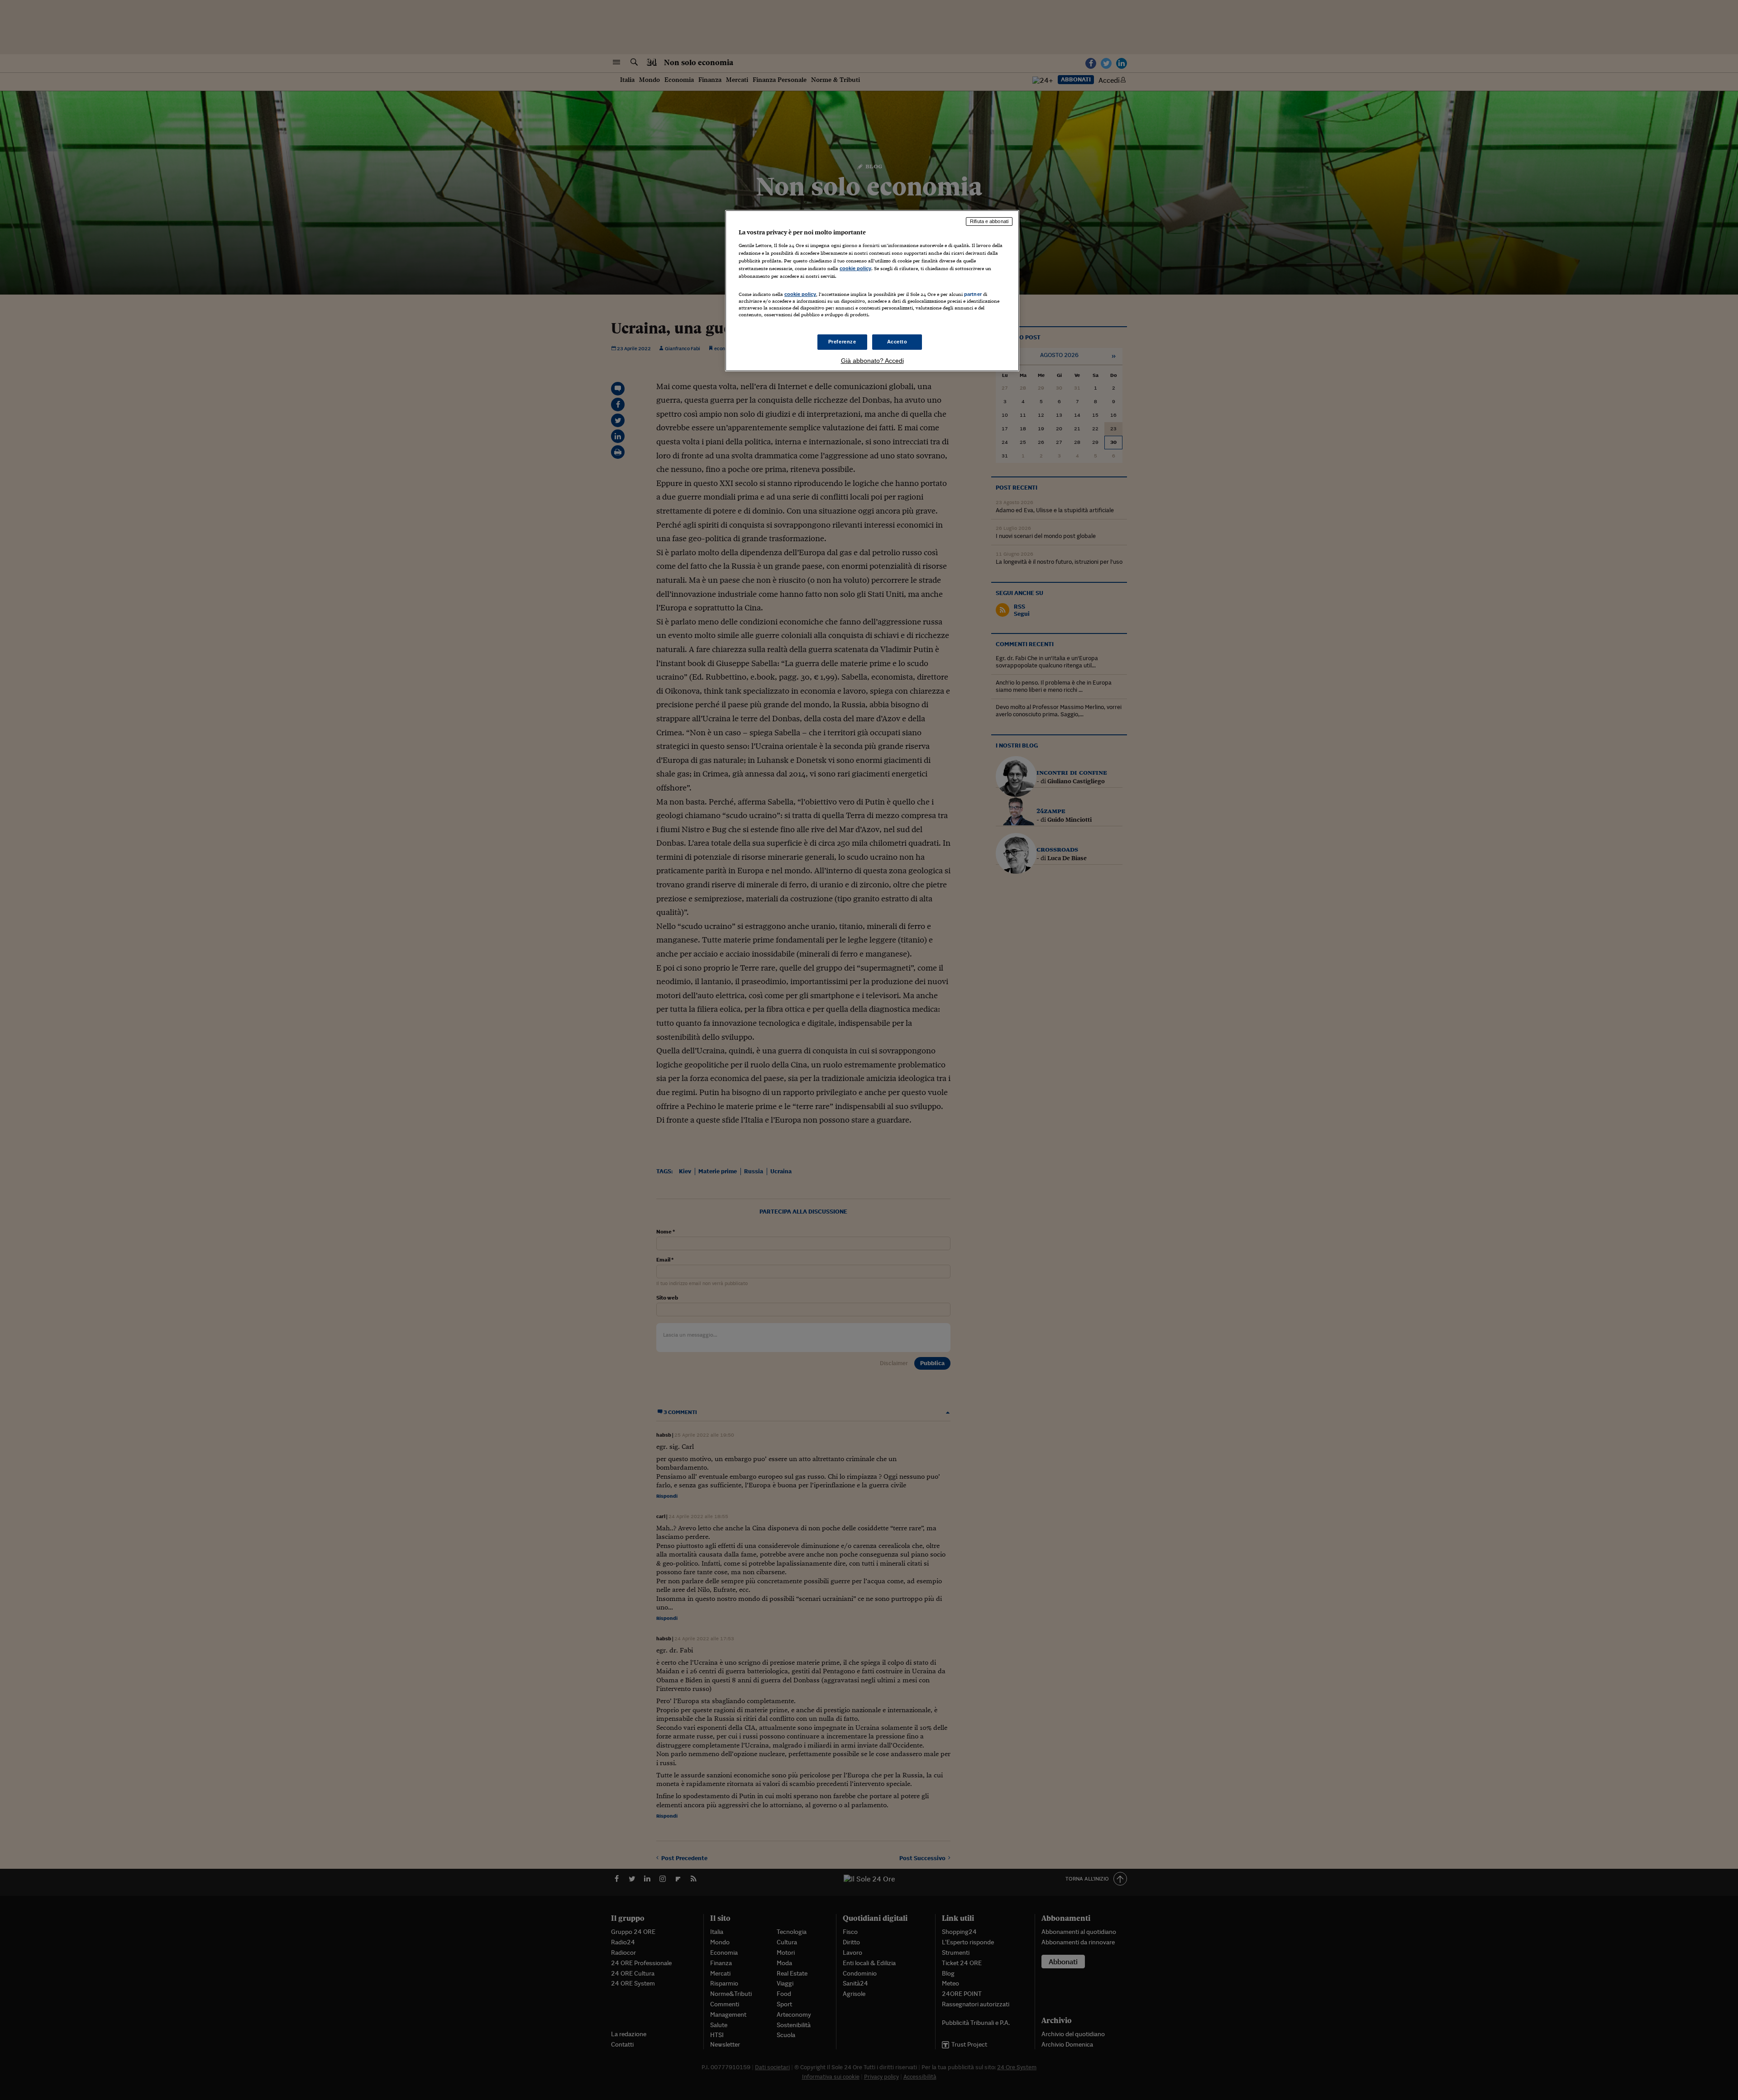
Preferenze (842, 342)
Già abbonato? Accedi (872, 361)
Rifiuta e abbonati (989, 221)
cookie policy (855, 268)
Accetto (897, 342)
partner (973, 294)
